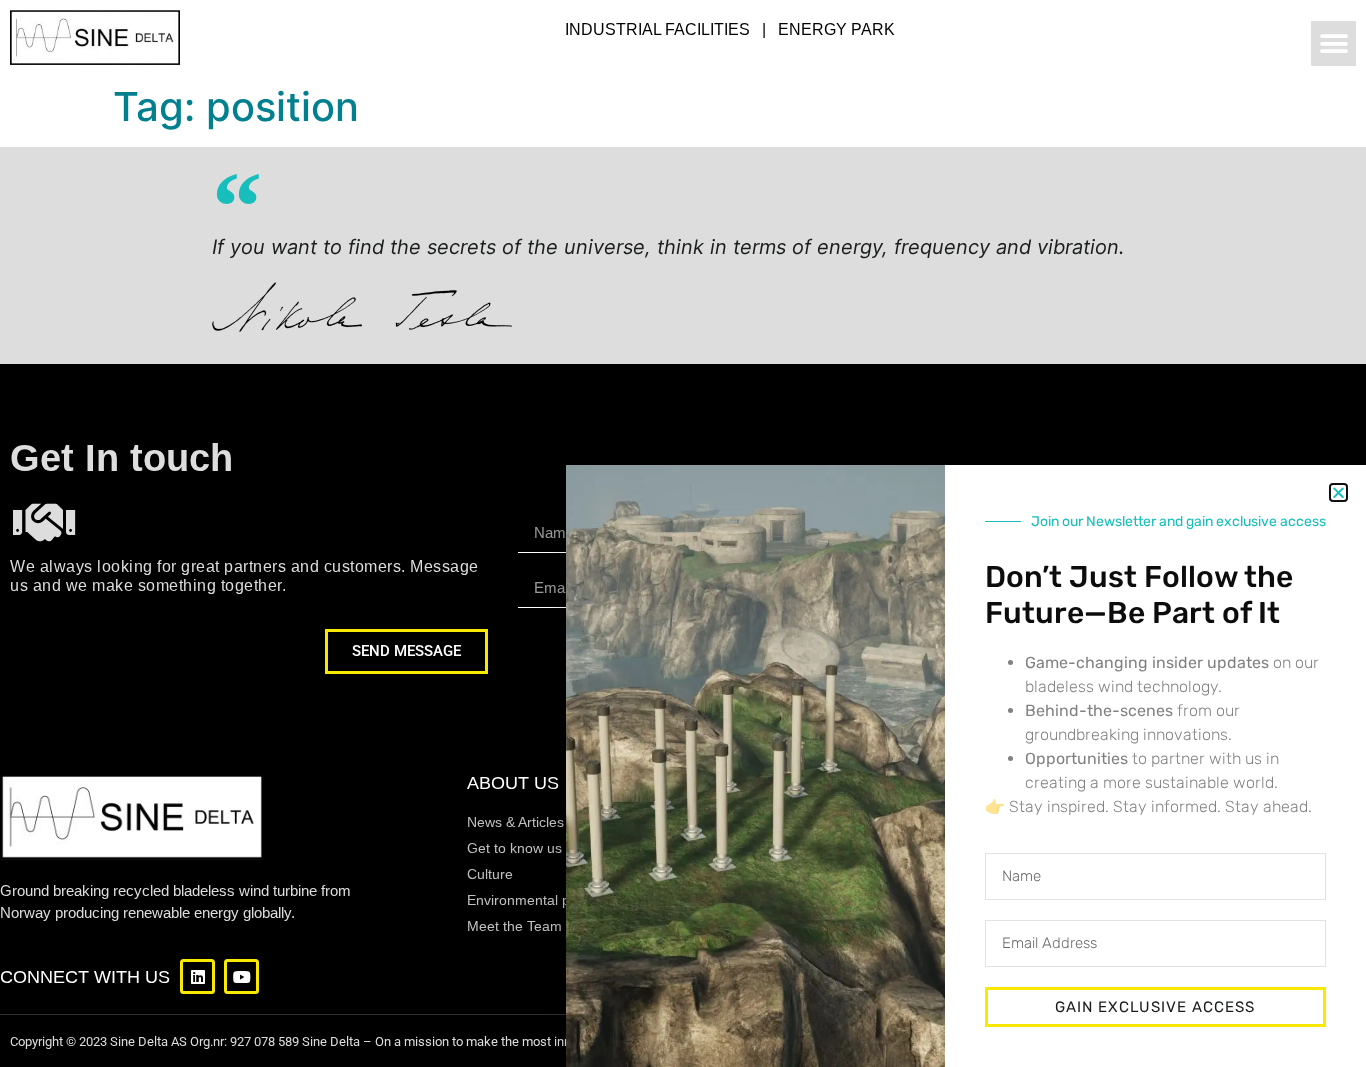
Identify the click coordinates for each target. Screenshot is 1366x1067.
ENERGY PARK (836, 29)
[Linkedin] (197, 976)
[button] (1333, 43)
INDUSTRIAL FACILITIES (657, 29)
